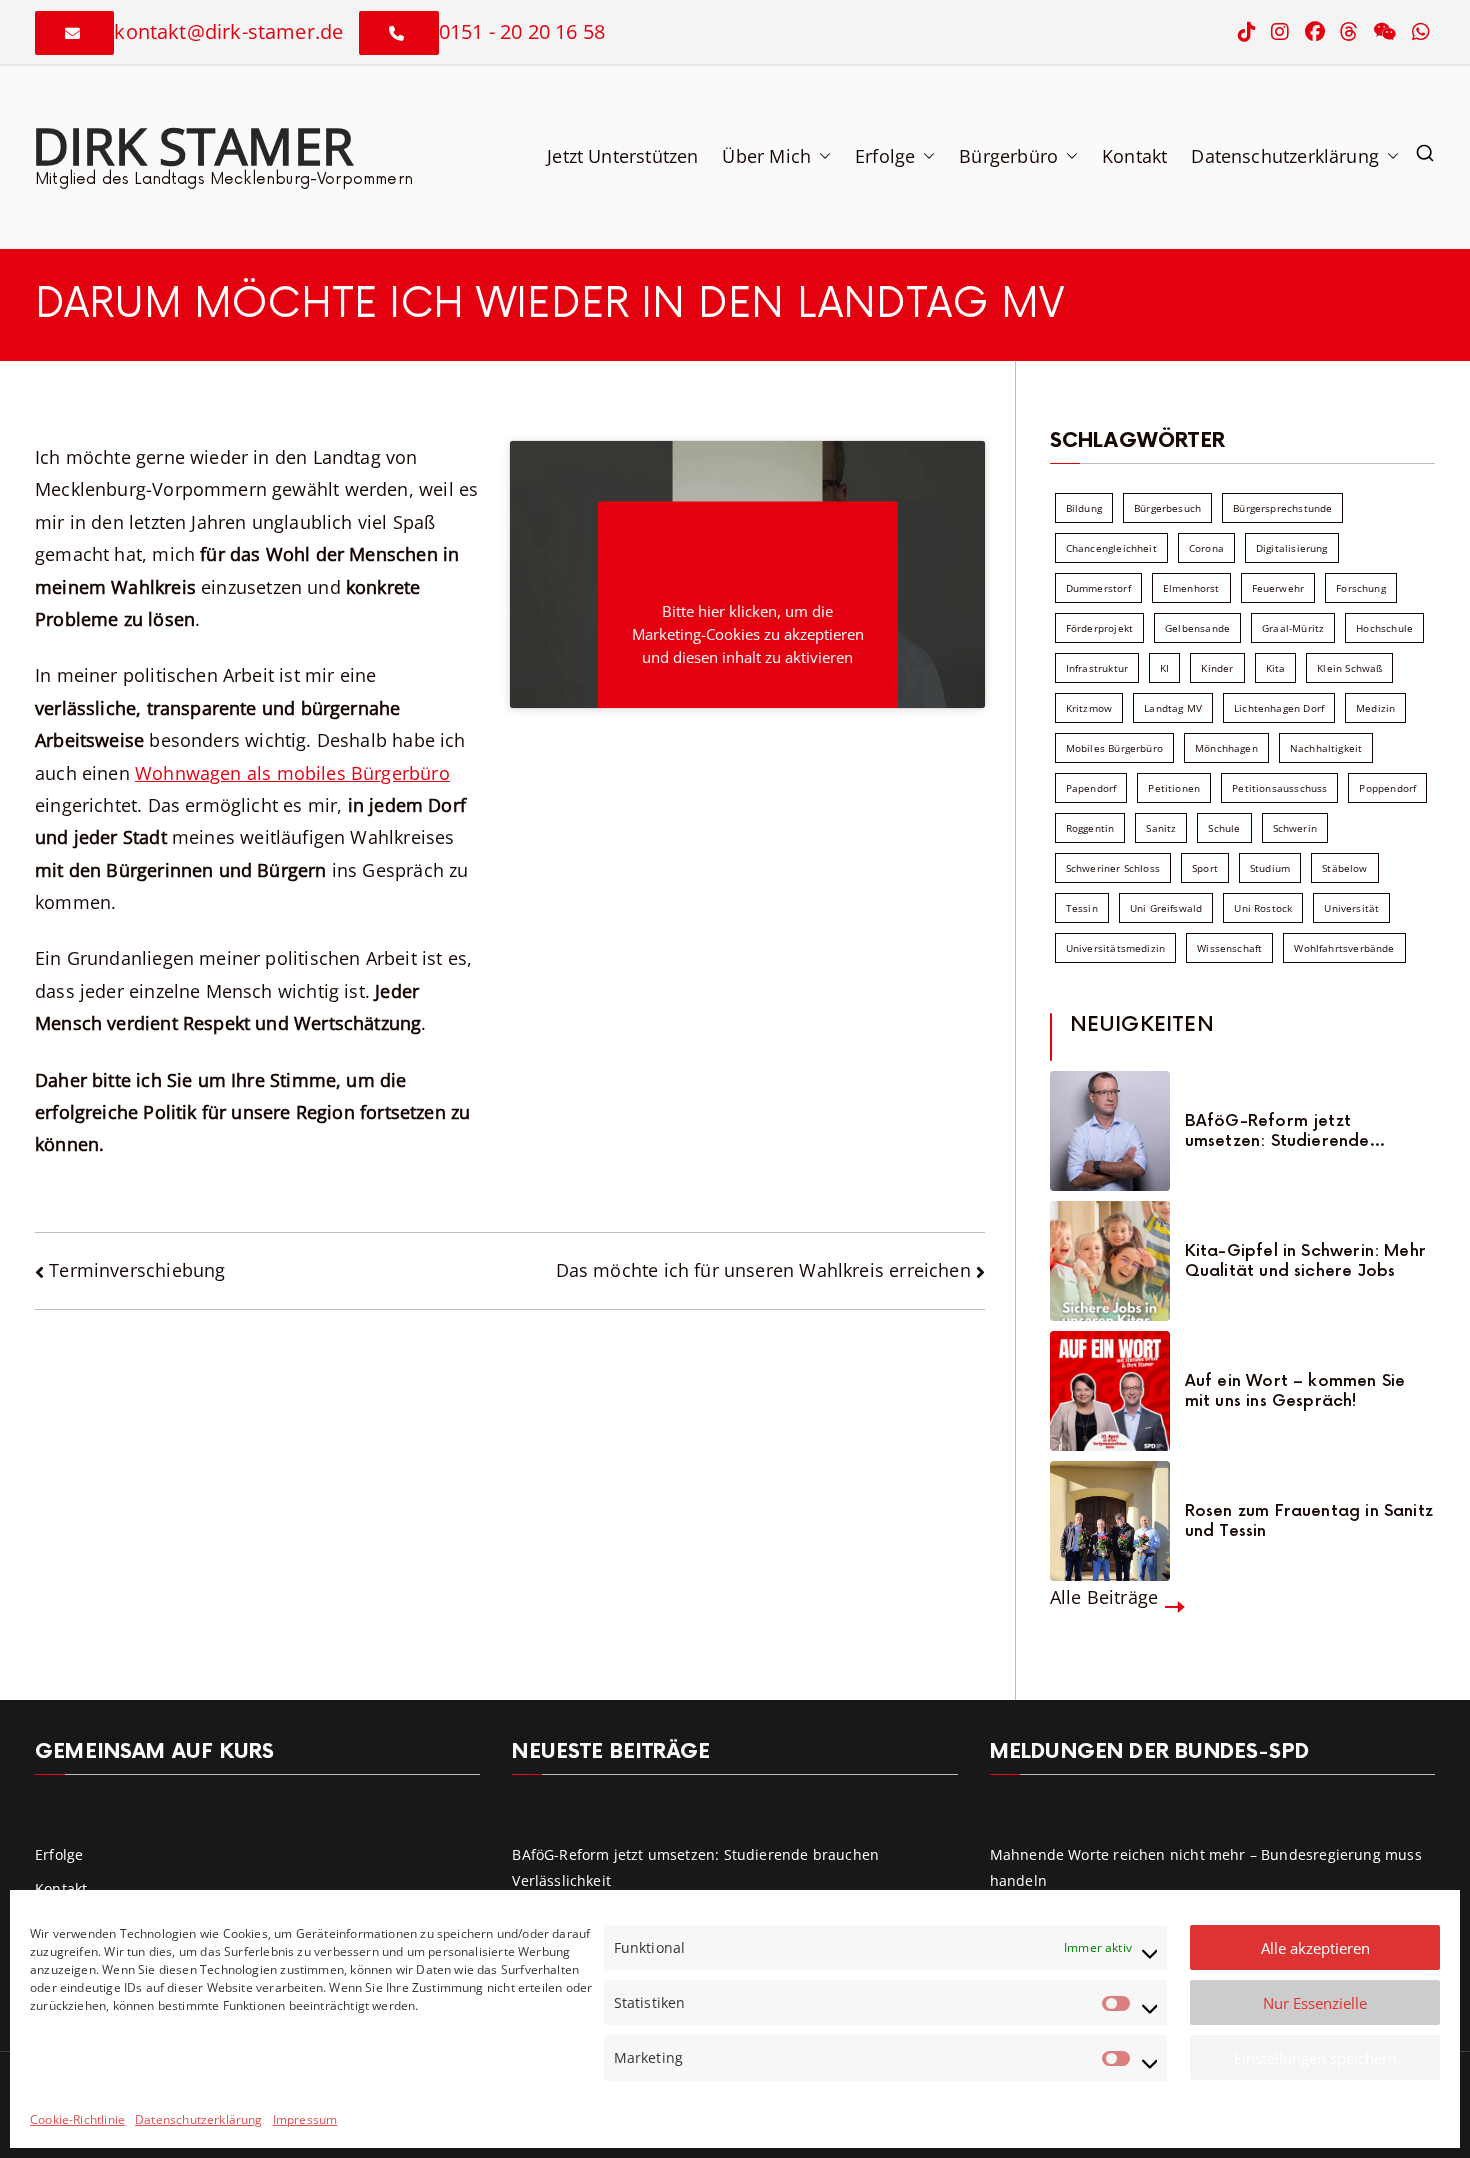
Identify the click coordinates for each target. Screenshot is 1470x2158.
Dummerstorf (1098, 588)
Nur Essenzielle (1315, 2003)
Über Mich (766, 156)
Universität (1351, 908)
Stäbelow (1344, 868)
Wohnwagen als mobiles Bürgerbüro (292, 773)
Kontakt (1134, 156)
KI (1164, 668)
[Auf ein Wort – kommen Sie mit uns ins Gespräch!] (1110, 1391)
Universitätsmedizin (1115, 948)
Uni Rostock (1263, 908)
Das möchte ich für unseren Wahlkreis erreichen (763, 1270)
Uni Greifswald (1166, 908)
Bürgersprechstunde (1282, 508)
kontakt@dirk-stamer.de (228, 31)
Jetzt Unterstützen (622, 156)
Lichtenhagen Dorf (1279, 708)
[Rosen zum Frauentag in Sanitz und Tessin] (1110, 1521)
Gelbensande (1197, 628)
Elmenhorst (1191, 588)
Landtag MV (1173, 708)
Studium (1270, 868)
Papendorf (1091, 788)
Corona (1206, 548)
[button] (821, 156)
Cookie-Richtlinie (77, 2119)
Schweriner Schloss (1113, 868)
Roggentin (1090, 828)
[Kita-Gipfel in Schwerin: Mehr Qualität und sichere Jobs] (1110, 1261)
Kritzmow (1089, 708)
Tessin (1082, 908)
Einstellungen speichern (1315, 2058)
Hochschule (1384, 628)
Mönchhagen (1226, 748)
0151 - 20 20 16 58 (522, 31)
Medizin (1375, 708)
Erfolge (885, 156)
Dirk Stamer (192, 145)
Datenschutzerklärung (199, 2119)
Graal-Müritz (1293, 628)
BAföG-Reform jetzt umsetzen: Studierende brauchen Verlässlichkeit (1284, 1131)
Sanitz (1161, 828)
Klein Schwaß (1349, 668)
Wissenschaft (1229, 948)
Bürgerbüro (1008, 156)
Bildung (1084, 508)
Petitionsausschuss (1279, 788)
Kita (1276, 668)
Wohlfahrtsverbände (1344, 948)
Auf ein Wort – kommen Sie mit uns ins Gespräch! (1295, 1391)
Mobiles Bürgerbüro (1114, 748)
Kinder (1217, 668)
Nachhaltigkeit (1326, 748)
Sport (1205, 868)
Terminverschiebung (137, 1270)
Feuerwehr (1278, 588)
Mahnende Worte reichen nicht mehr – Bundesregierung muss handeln (1206, 1867)
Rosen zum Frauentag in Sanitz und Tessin (1309, 1521)
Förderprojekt (1099, 628)
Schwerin (1295, 828)
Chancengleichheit (1111, 548)
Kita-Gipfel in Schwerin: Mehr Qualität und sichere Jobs (1305, 1261)
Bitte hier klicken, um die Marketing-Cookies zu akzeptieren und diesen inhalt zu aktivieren (748, 634)
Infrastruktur (1097, 668)
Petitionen (1174, 788)
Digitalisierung (1292, 548)
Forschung (1361, 588)
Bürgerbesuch (1167, 508)
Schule (1224, 828)
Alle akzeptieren (1315, 1948)
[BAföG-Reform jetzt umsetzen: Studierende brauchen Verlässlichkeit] (1110, 1131)
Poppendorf (1387, 788)
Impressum (305, 2119)
